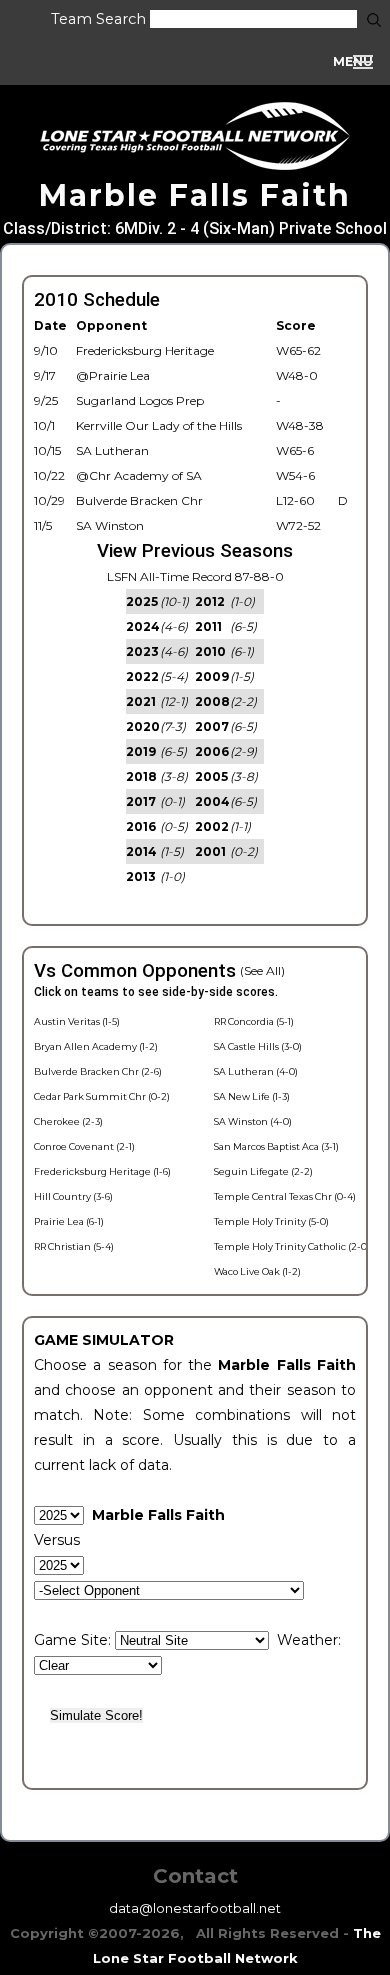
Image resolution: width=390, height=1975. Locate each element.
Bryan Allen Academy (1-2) (96, 1046)
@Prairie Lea (113, 375)
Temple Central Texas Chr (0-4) (285, 1196)
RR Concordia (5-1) (254, 1021)
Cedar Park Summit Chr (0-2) (102, 1096)
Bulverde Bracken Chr (139, 500)
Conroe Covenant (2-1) (84, 1146)
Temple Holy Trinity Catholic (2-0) (292, 1246)
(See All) (262, 970)
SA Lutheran (112, 450)
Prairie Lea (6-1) (69, 1221)
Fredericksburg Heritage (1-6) (102, 1171)
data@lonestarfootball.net (195, 1908)
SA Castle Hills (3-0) (258, 1046)
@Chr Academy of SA (139, 475)
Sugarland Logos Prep (140, 400)
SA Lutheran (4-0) (256, 1071)
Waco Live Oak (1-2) (257, 1271)
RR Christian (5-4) (74, 1246)
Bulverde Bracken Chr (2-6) (98, 1071)
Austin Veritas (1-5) (77, 1021)
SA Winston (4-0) (253, 1121)
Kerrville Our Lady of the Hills (159, 425)
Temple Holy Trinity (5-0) (271, 1221)
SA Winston (110, 525)
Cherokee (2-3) (68, 1121)
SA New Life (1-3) (252, 1096)
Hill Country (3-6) (73, 1196)
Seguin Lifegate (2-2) (263, 1171)
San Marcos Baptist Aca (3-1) (276, 1146)
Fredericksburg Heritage (145, 350)
